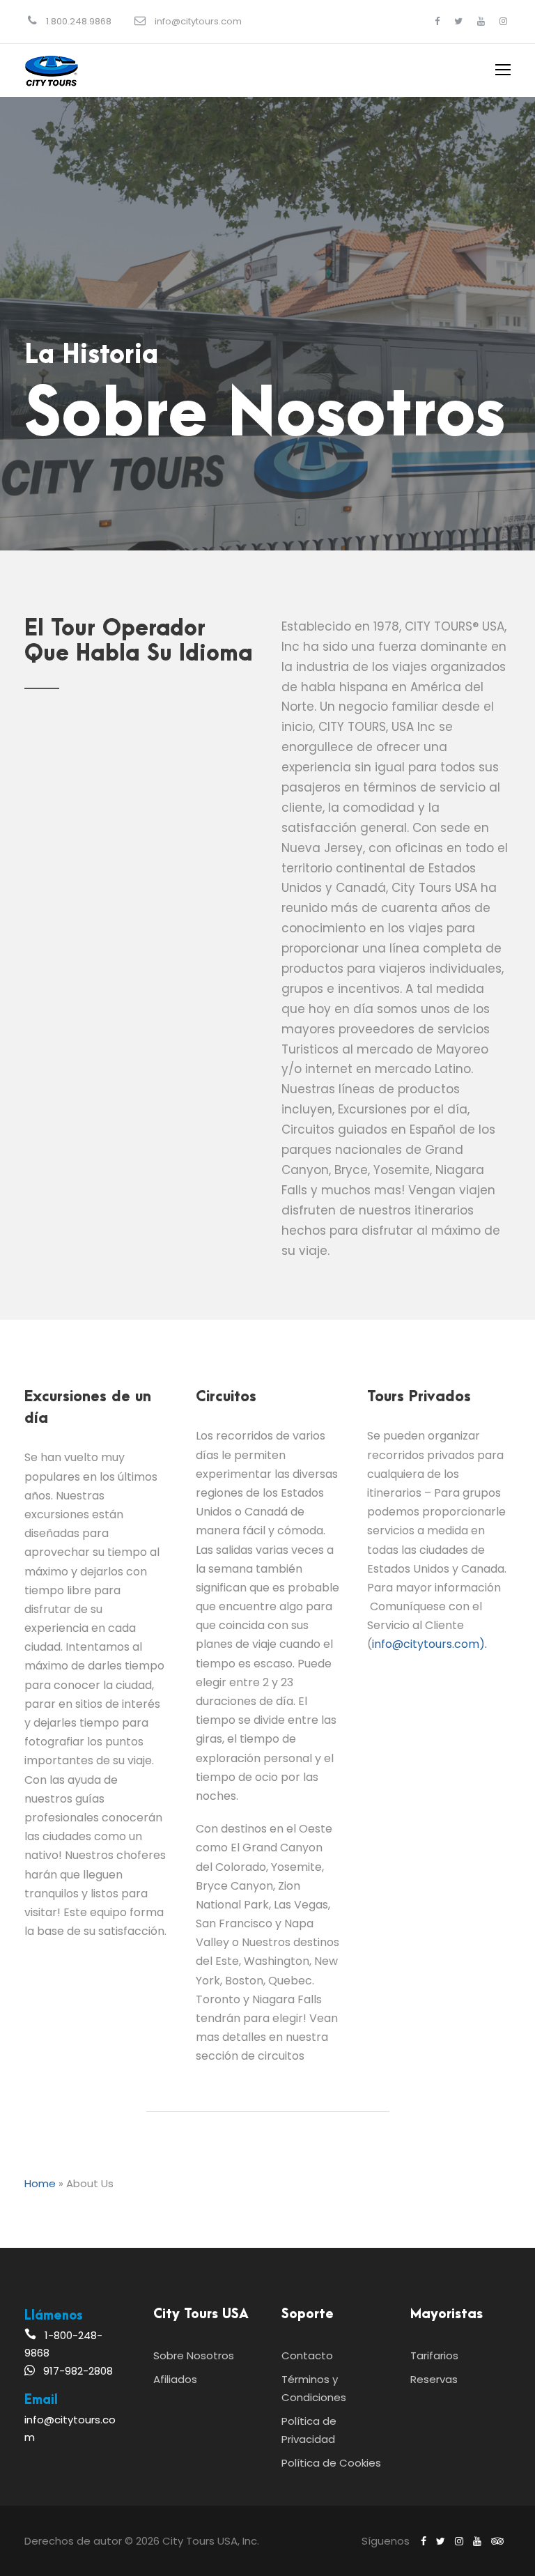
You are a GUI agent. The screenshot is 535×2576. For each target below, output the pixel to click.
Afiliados (175, 2379)
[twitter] (458, 21)
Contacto (307, 2355)
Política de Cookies (331, 2463)
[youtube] (481, 21)
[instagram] (503, 21)
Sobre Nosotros (194, 2355)
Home (40, 2183)
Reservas (434, 2379)
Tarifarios (434, 2355)
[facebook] (437, 21)
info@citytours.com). (429, 1644)
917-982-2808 (78, 2371)
